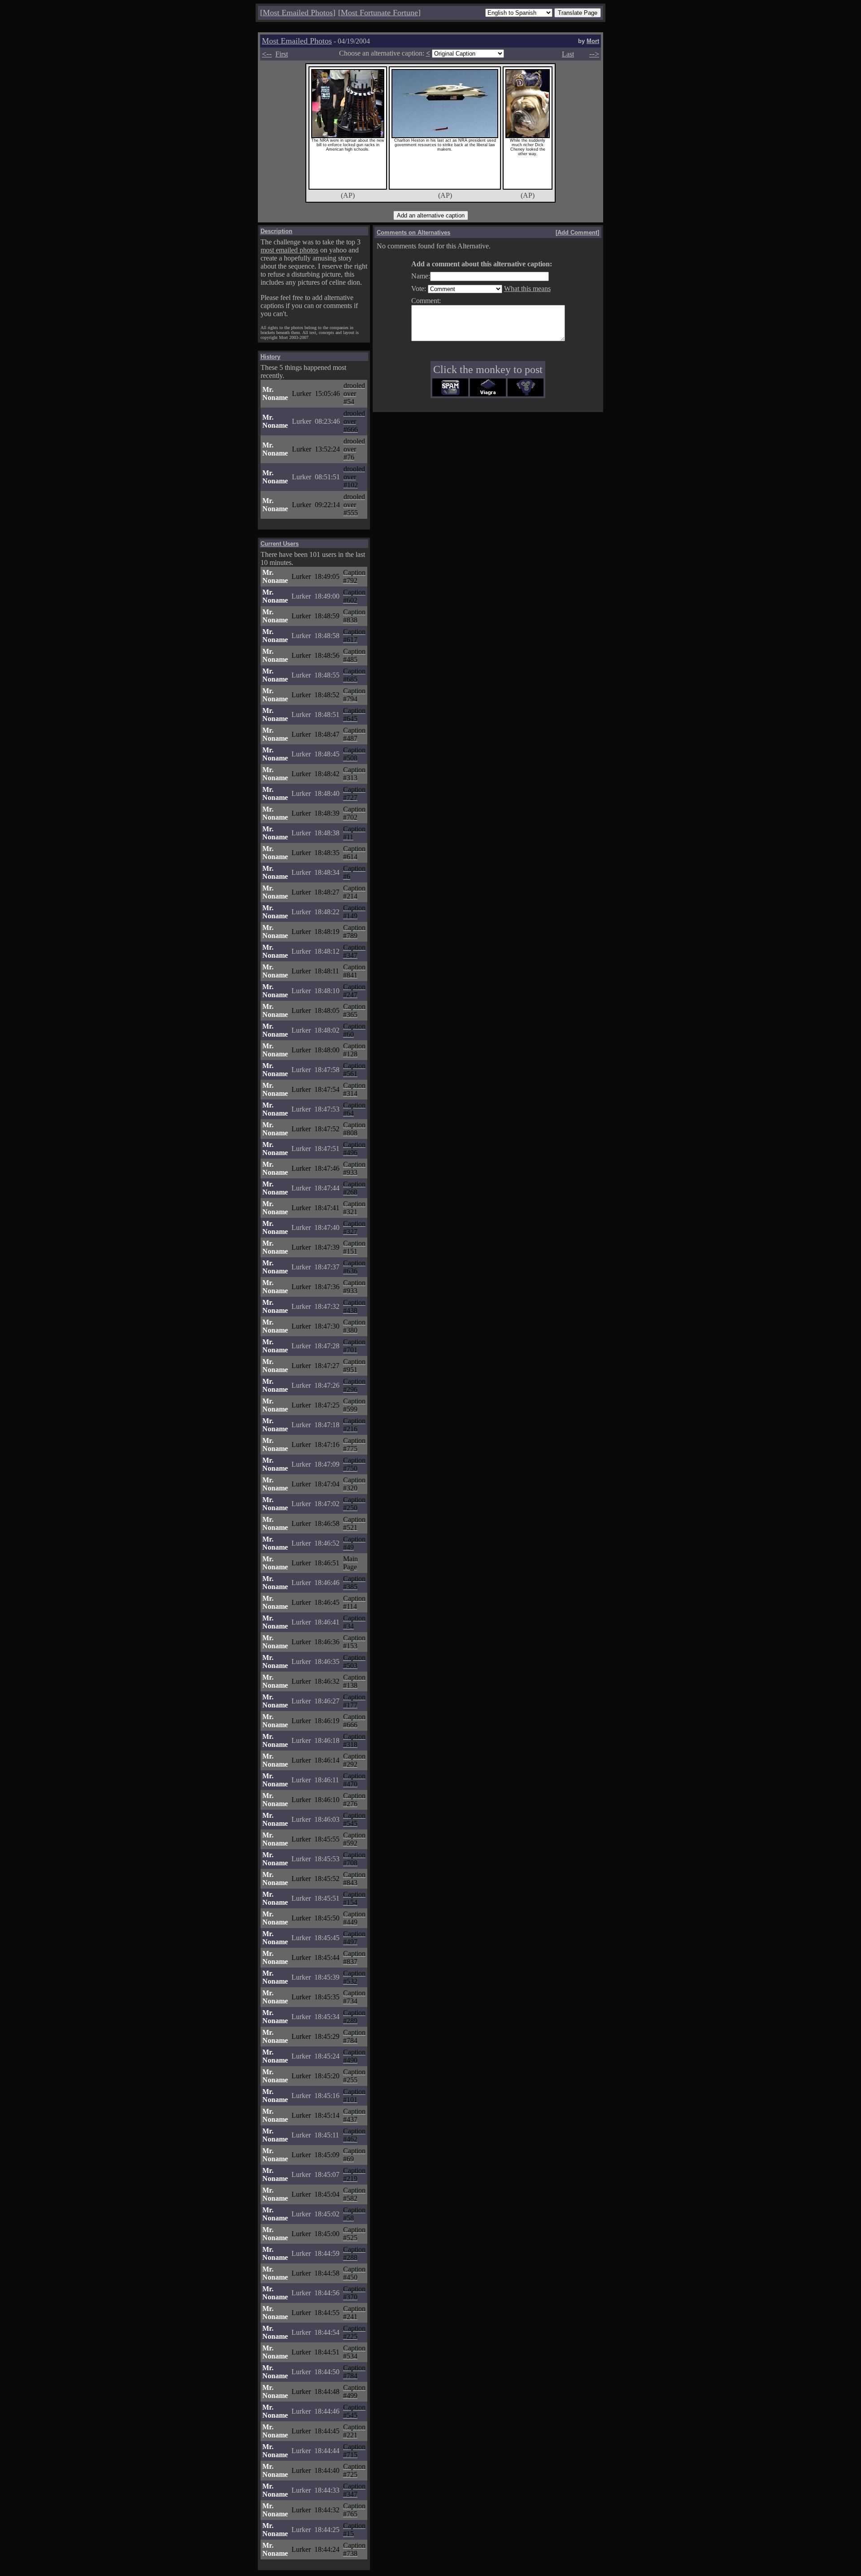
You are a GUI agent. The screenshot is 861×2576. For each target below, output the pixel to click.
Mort (593, 41)
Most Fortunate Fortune (379, 13)
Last (568, 54)
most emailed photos (289, 250)
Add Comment (577, 232)
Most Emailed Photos (298, 13)
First (282, 54)
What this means (527, 289)
